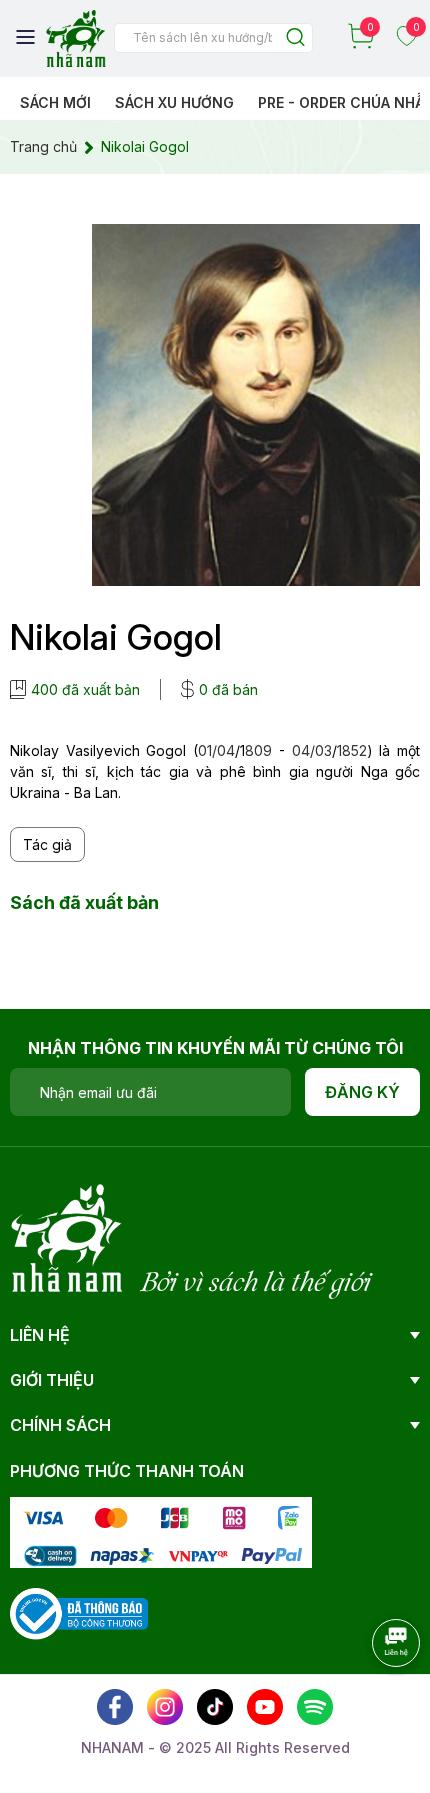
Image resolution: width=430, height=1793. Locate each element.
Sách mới (55, 102)
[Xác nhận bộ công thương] (79, 1612)
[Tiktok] (215, 1707)
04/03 (312, 750)
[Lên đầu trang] (375, 1698)
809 (258, 750)
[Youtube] (265, 1707)
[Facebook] (115, 1707)
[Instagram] (165, 1707)
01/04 (216, 750)
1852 (352, 750)
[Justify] (295, 38)
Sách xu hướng (174, 102)
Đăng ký (362, 1092)
